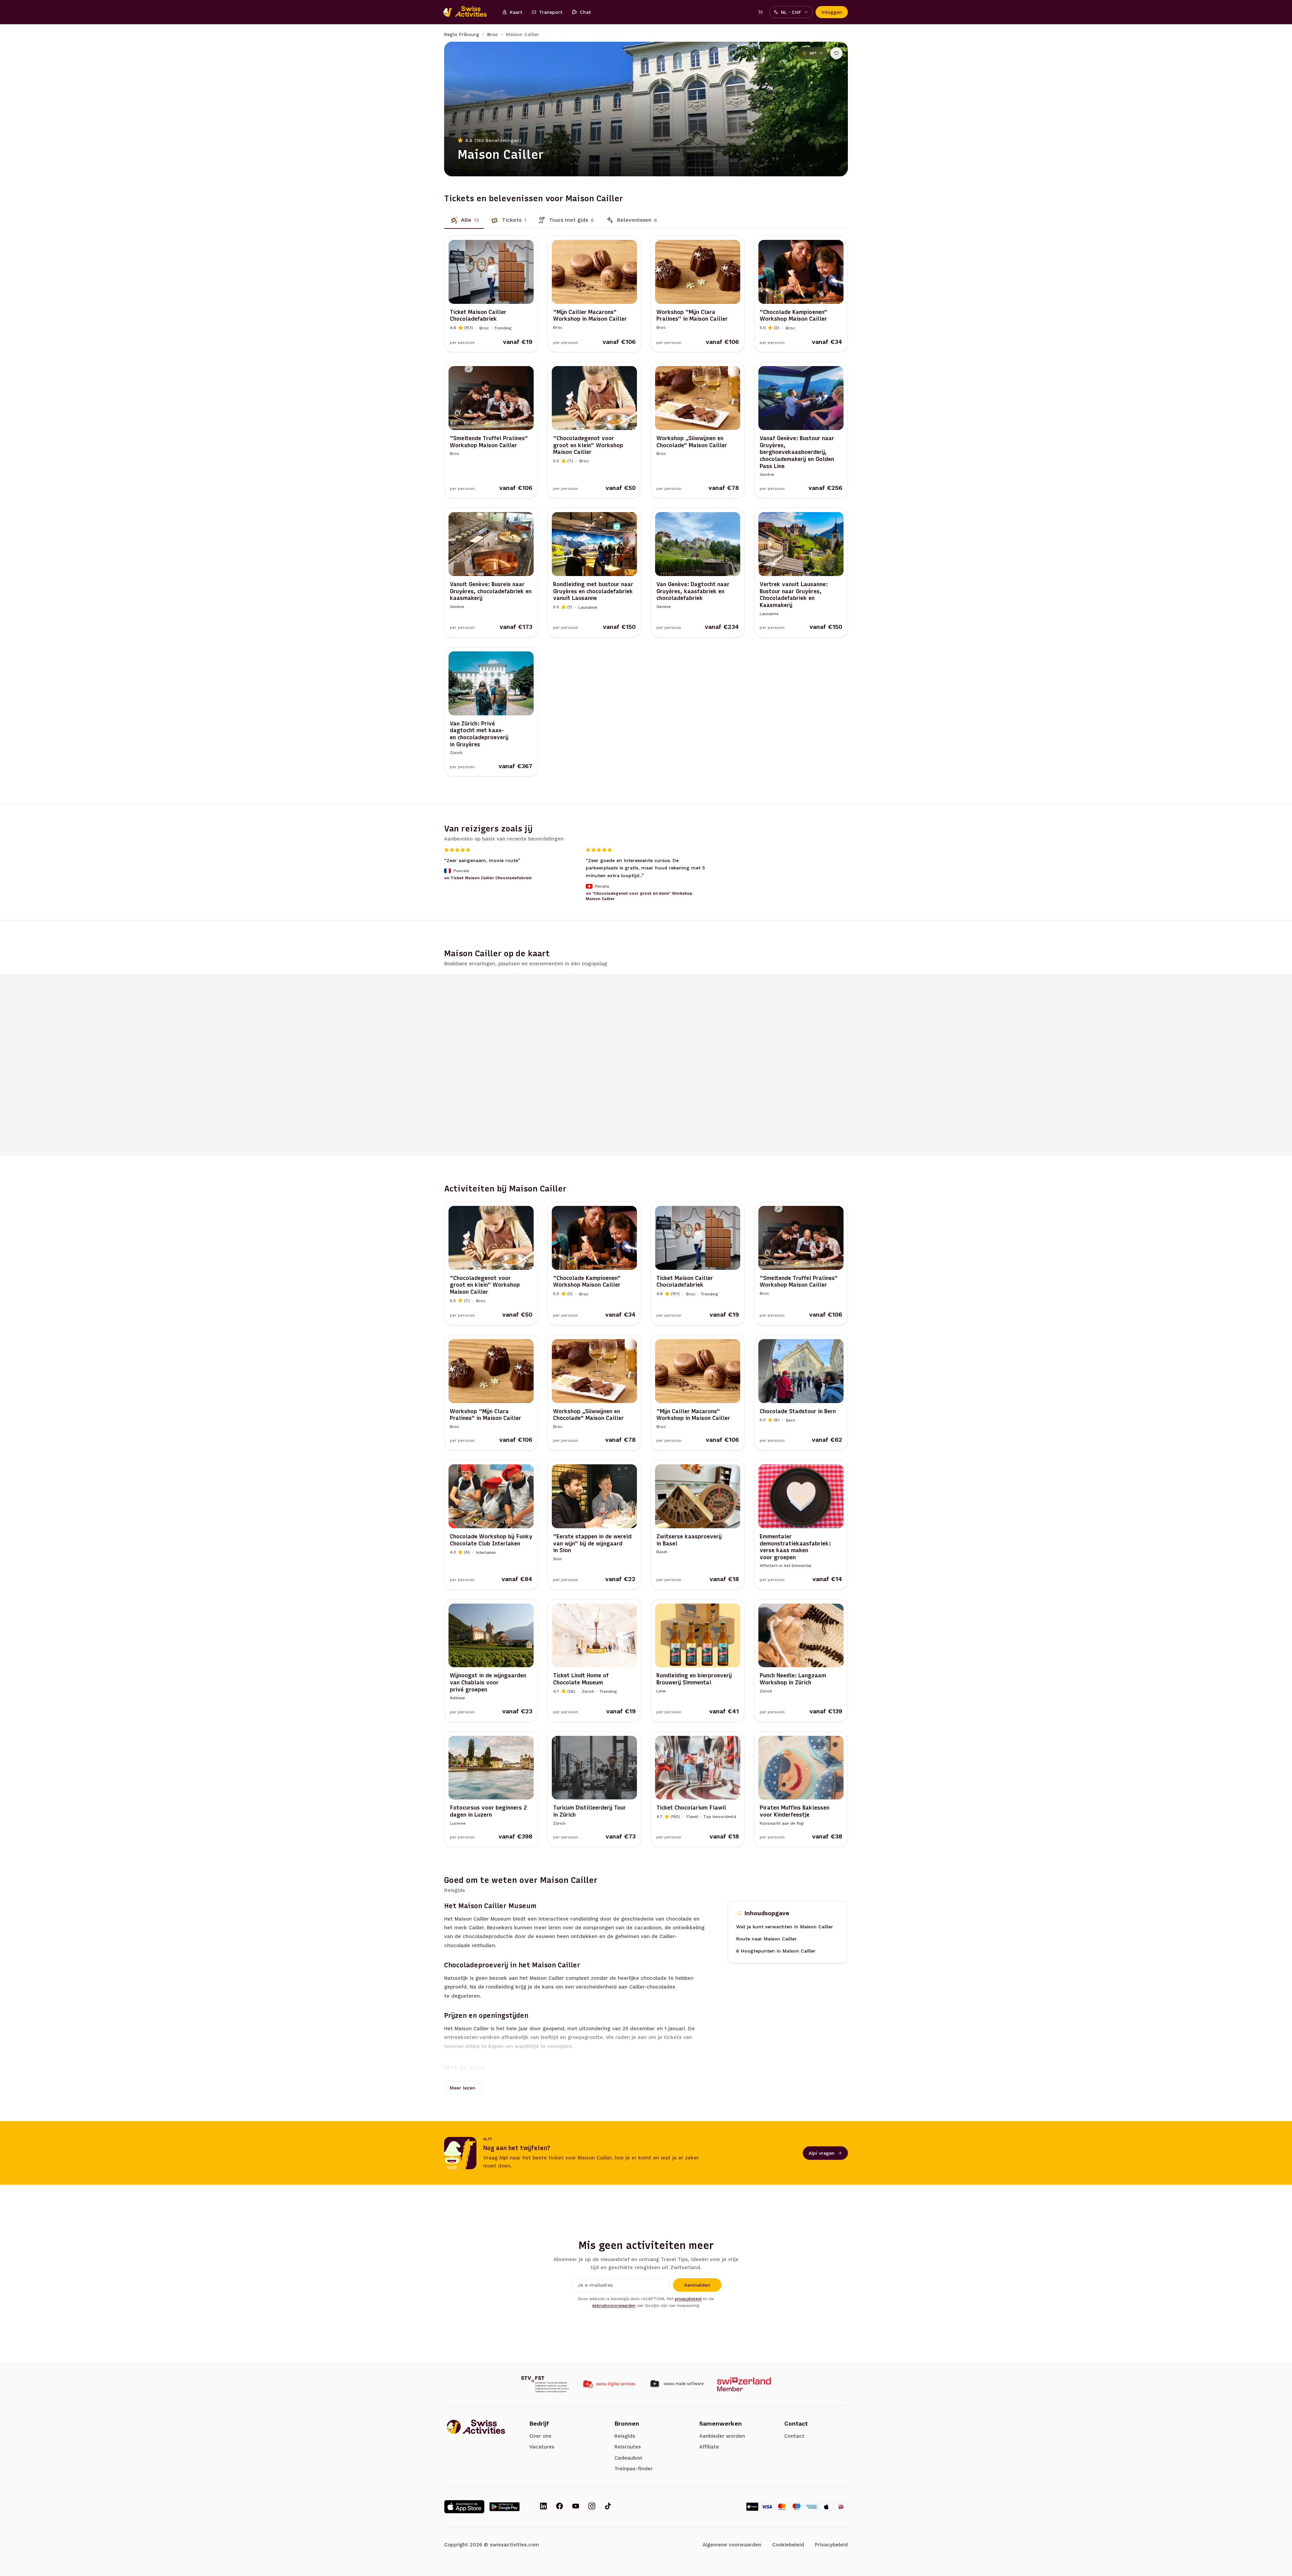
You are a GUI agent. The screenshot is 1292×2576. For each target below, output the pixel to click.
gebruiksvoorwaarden (614, 2305)
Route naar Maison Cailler (766, 1939)
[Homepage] (468, 12)
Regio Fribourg (462, 34)
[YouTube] (576, 2507)
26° (813, 53)
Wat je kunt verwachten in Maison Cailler (785, 1927)
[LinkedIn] (543, 2507)
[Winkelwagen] (760, 12)
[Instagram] (592, 2507)
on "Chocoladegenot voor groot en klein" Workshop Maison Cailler (639, 896)
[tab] (464, 220)
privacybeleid (688, 2299)
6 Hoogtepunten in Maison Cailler (776, 1951)
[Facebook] (560, 2507)
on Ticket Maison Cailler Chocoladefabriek (488, 878)
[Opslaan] (836, 53)
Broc (493, 34)
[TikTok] (608, 2507)
